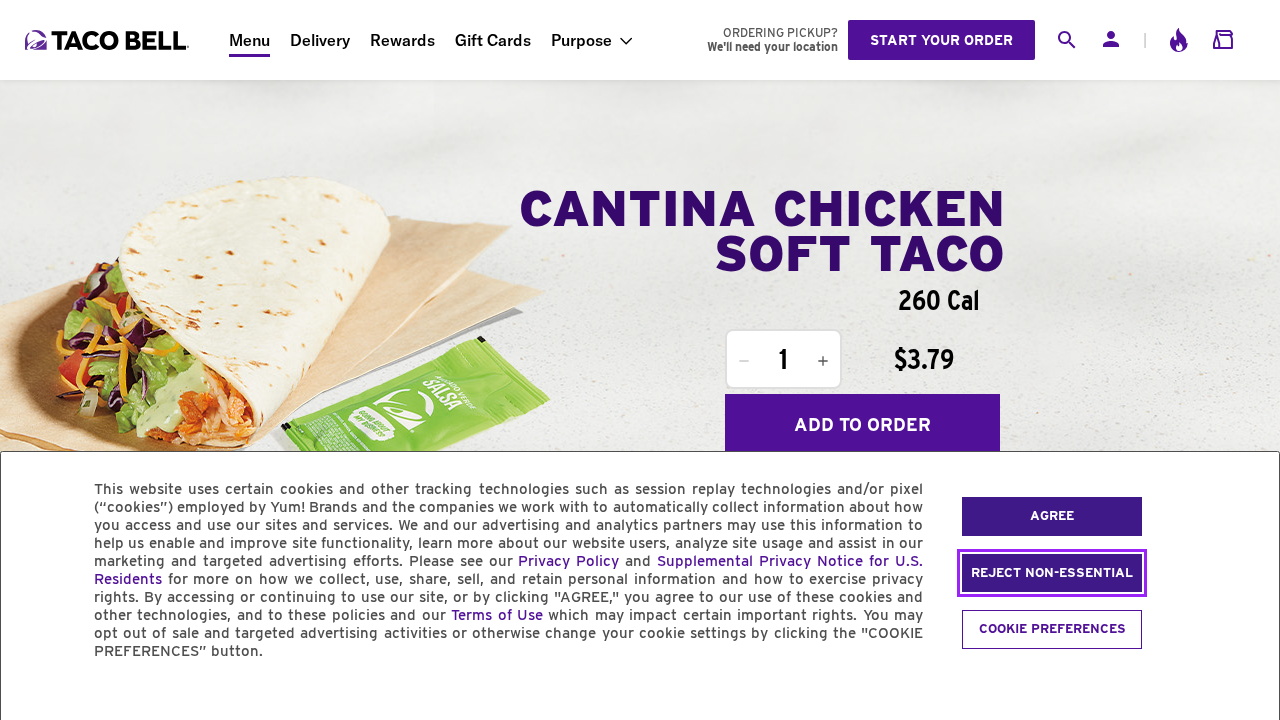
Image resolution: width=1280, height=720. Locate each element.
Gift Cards (493, 40)
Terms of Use (497, 615)
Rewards (402, 40)
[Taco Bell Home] (109, 40)
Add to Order (862, 424)
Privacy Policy (568, 561)
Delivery (320, 40)
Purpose (581, 40)
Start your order (941, 40)
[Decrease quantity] (744, 361)
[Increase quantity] (823, 361)
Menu (249, 40)
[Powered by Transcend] (33, 696)
